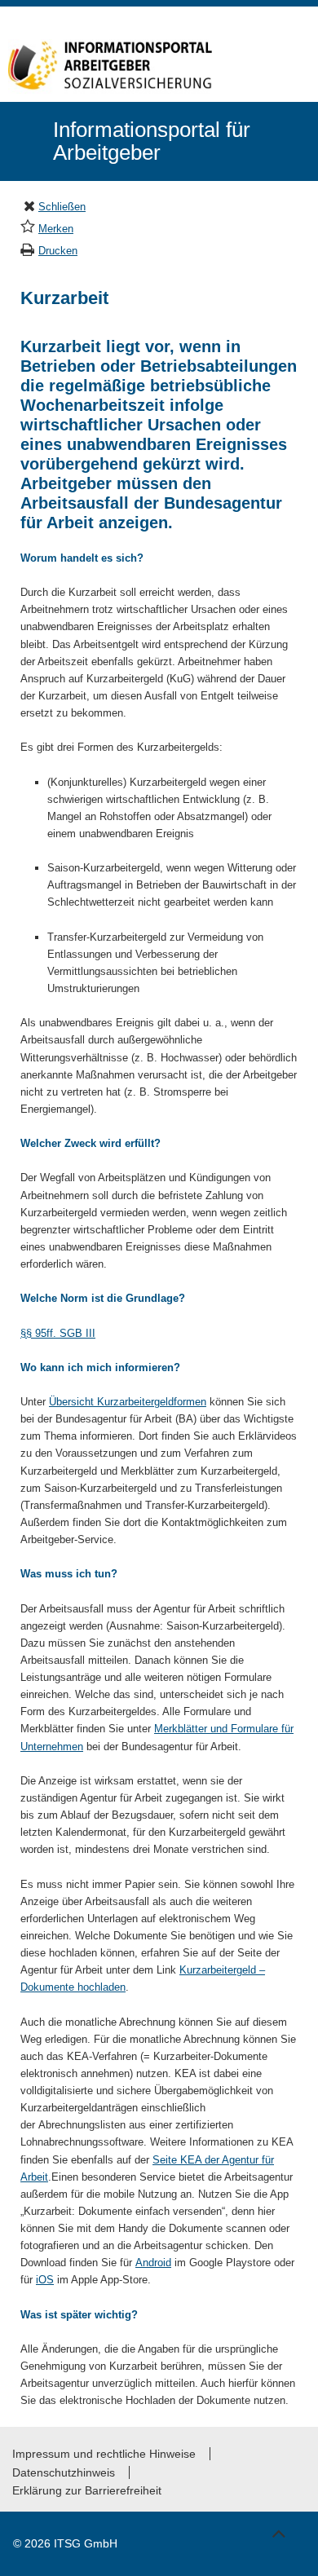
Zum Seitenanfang (278, 2531)
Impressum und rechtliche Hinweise (104, 2454)
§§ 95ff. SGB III (58, 1333)
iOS (45, 2280)
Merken (56, 229)
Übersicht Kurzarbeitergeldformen (128, 1402)
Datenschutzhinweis (64, 2472)
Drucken (58, 251)
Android (153, 2263)
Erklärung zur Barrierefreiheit (87, 2490)
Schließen (62, 207)
